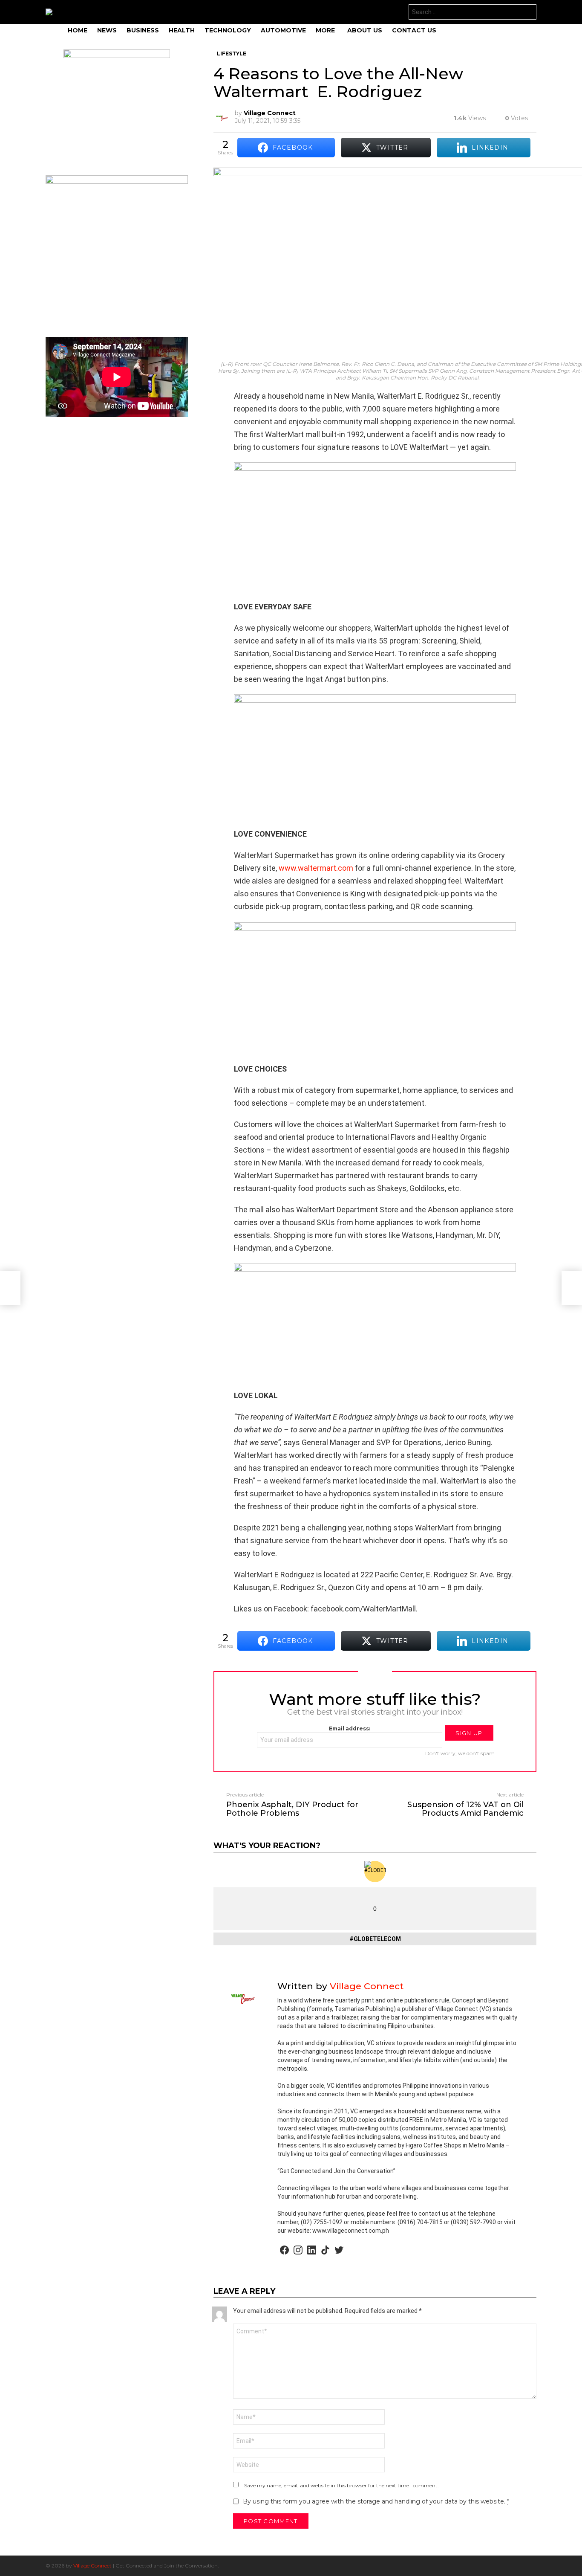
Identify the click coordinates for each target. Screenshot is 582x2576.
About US (365, 30)
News (107, 30)
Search (528, 13)
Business (143, 30)
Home (78, 30)
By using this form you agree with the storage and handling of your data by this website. (376, 2501)
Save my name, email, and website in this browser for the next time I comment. (341, 2485)
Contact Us (414, 30)
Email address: (350, 1728)
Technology (228, 30)
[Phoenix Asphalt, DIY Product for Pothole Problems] (10, 1288)
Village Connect (92, 2566)
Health (182, 30)
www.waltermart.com (316, 868)
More (325, 30)
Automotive (283, 30)
